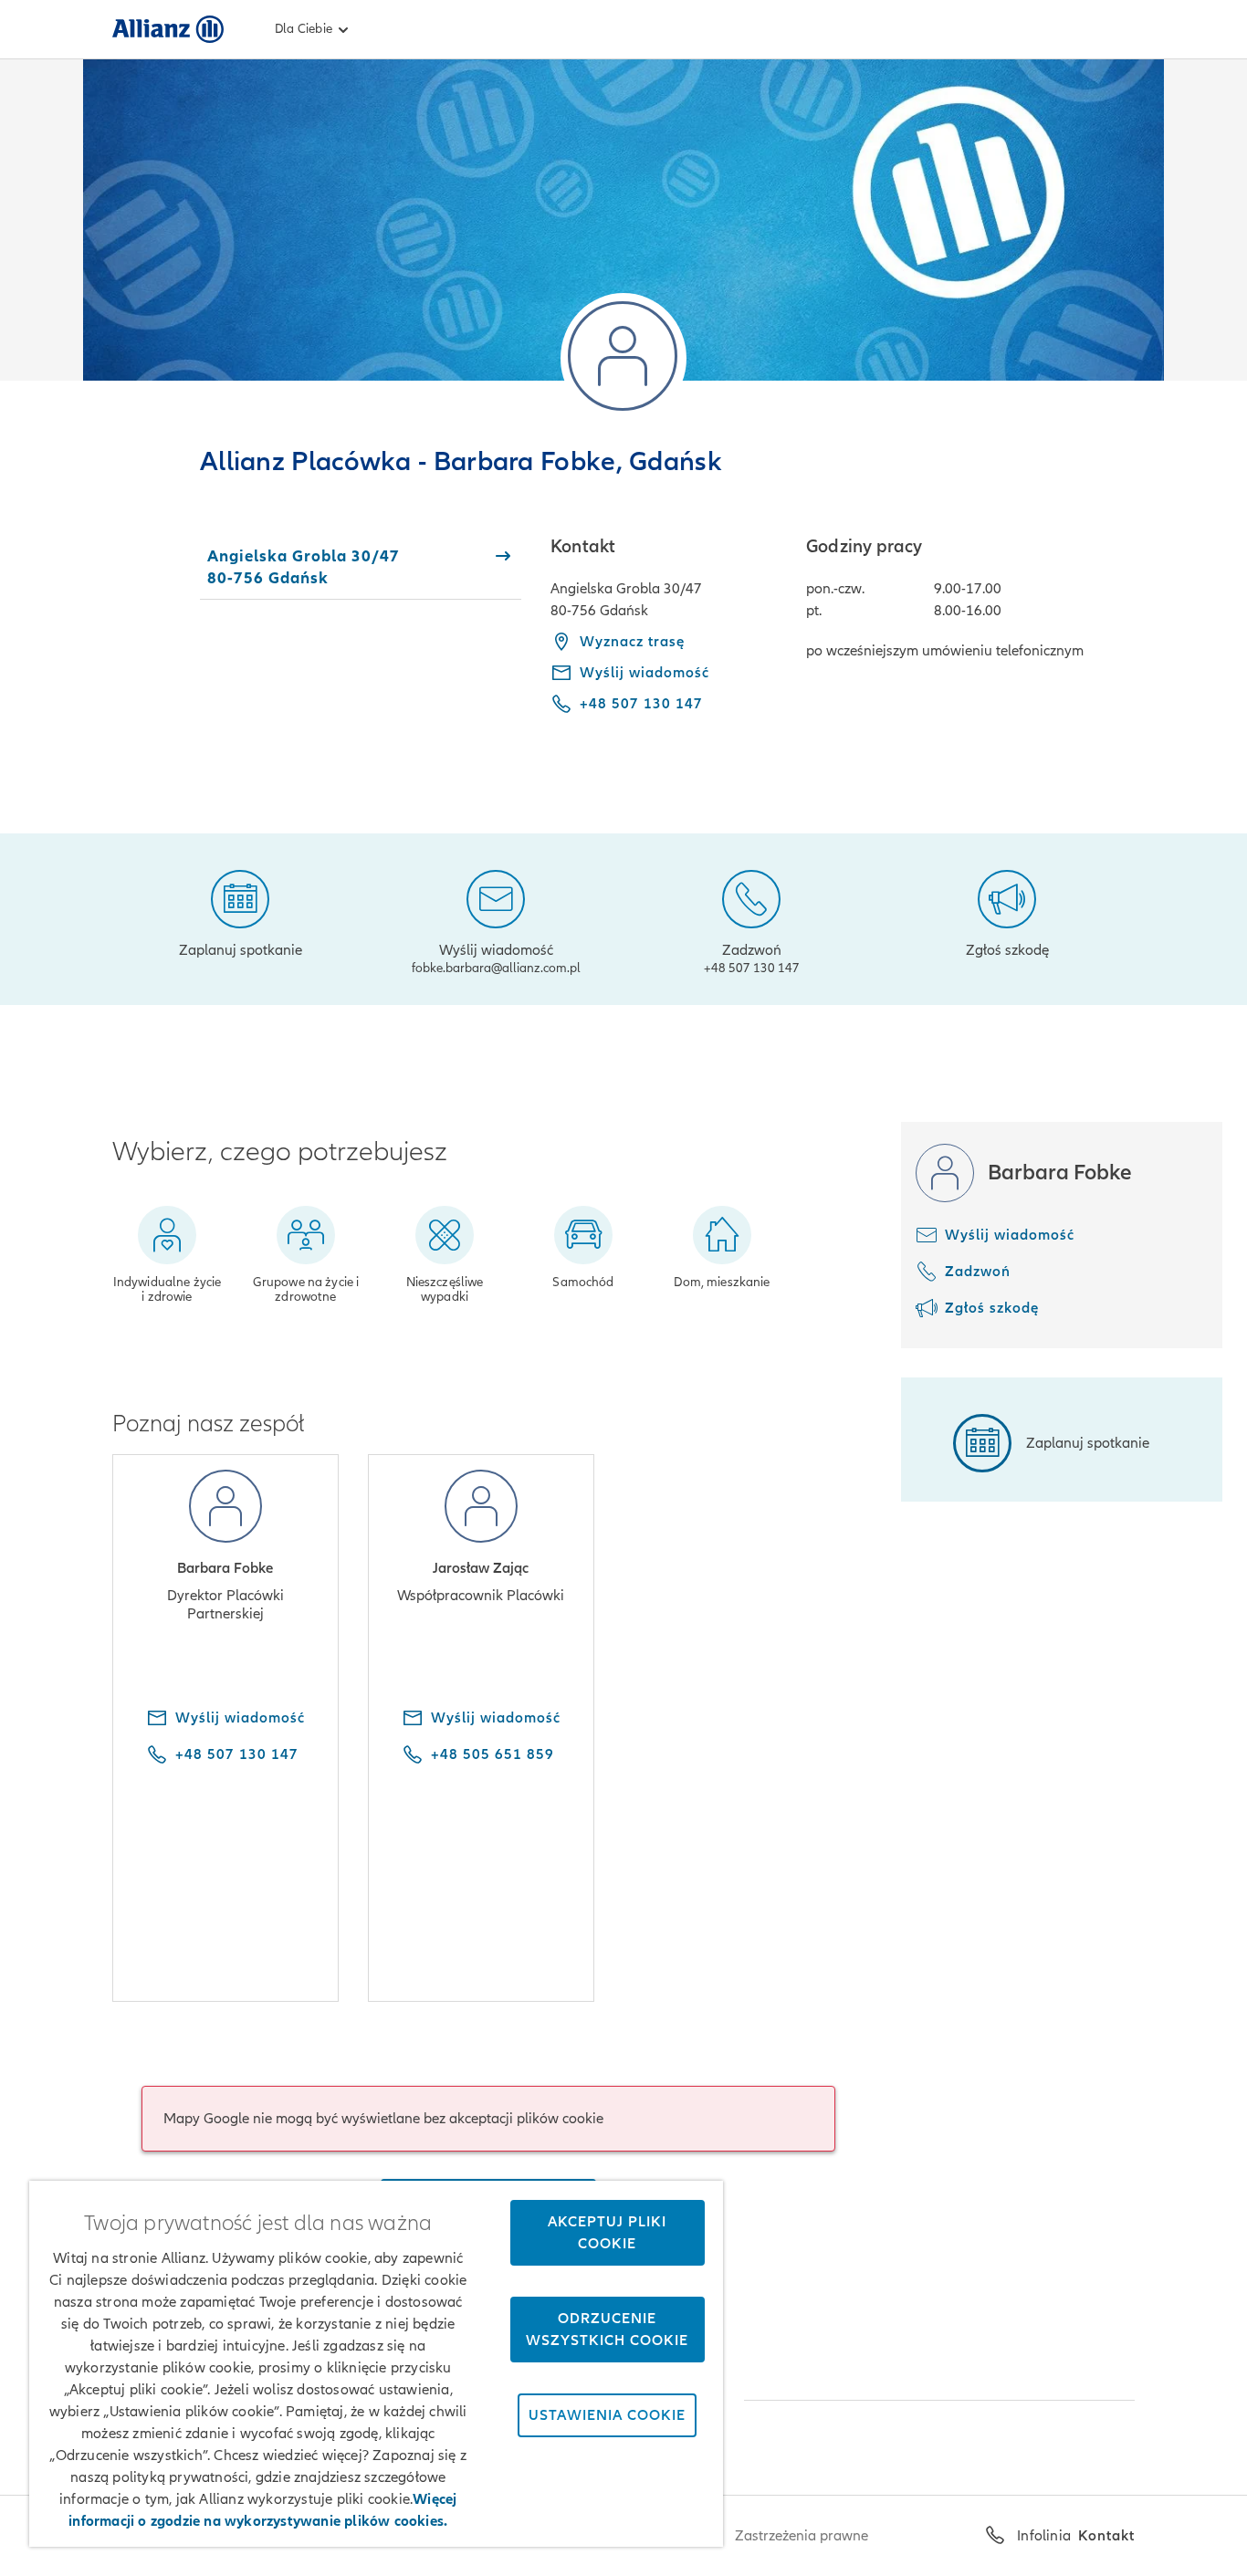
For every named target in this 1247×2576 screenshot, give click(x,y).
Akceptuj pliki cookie (607, 2233)
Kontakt (1106, 2536)
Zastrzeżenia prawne (802, 2536)
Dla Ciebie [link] (304, 29)
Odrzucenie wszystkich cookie (607, 2330)
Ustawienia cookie (607, 2415)
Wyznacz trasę (632, 642)
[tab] (361, 567)
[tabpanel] (843, 638)
